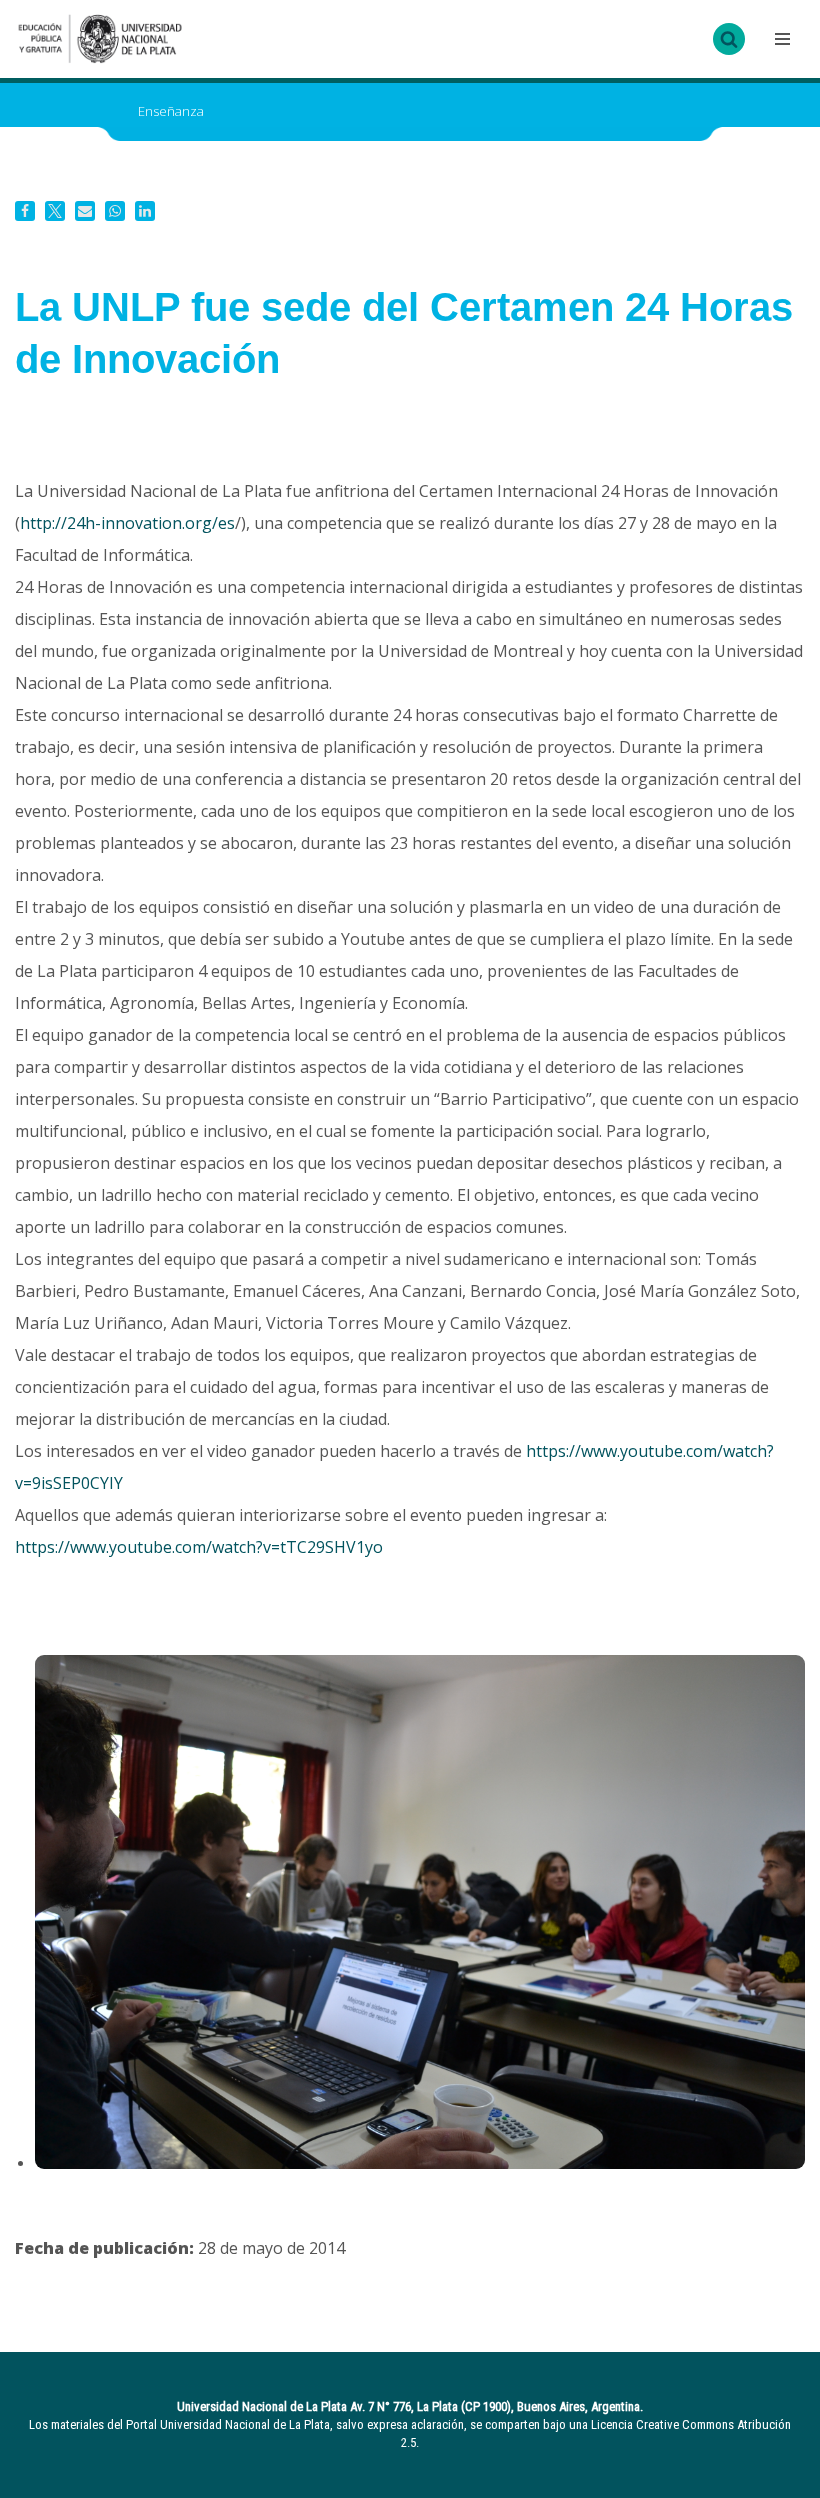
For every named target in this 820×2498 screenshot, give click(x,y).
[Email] (85, 211)
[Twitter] (55, 211)
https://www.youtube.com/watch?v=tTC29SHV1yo (199, 1547)
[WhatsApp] (115, 211)
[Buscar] (729, 39)
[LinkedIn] (145, 211)
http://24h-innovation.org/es (127, 523)
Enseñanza (171, 111)
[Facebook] (25, 211)
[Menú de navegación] (780, 39)
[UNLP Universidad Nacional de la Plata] (100, 39)
